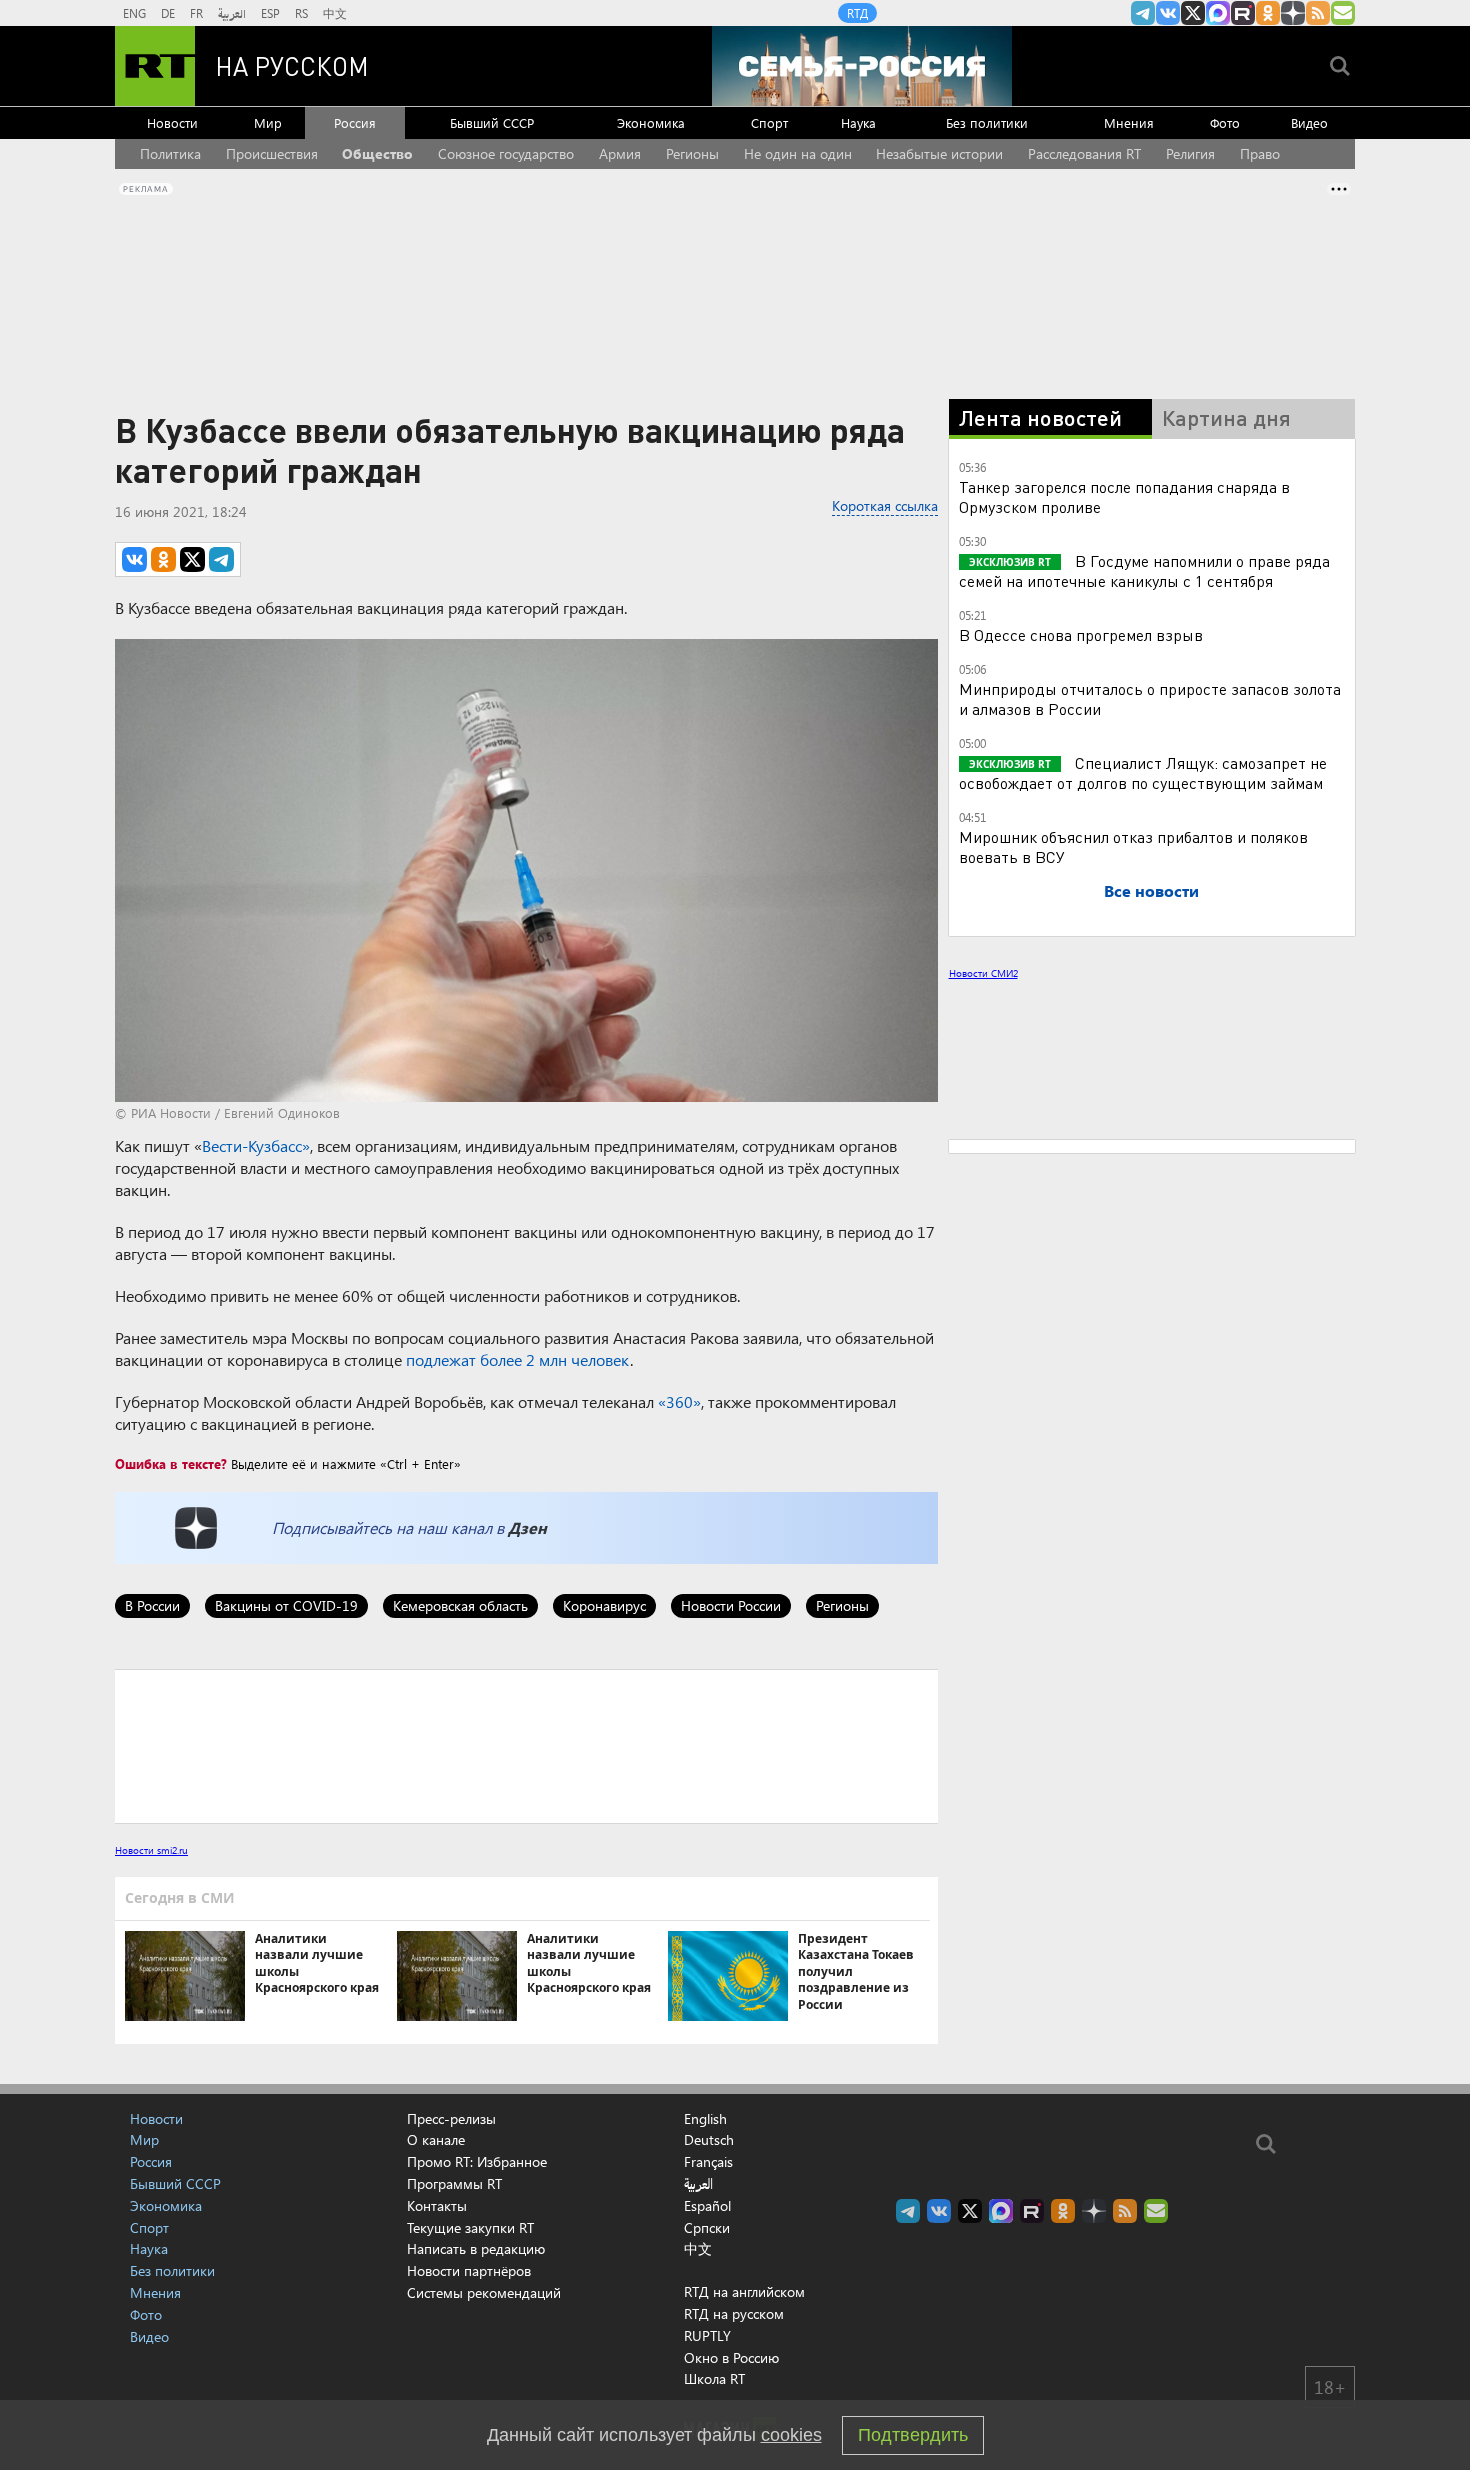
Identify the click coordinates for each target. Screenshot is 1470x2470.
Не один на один (798, 153)
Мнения (1129, 122)
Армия (620, 153)
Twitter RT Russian (1193, 13)
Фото (1225, 122)
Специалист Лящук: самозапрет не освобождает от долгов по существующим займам (1143, 772)
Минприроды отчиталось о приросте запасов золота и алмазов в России (1150, 698)
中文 (335, 13)
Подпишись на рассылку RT (1343, 13)
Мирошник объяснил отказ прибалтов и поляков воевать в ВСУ (1133, 846)
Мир (268, 122)
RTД (857, 13)
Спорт (769, 122)
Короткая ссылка (885, 505)
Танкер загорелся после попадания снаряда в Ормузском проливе (1124, 496)
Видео (1309, 122)
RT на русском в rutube (1243, 13)
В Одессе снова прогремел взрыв (1081, 634)
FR (196, 13)
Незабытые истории (939, 153)
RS (301, 13)
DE (168, 13)
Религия (1190, 153)
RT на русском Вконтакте (1168, 13)
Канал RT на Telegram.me (1143, 13)
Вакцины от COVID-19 (286, 1605)
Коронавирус (604, 1605)
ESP (270, 13)
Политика (170, 153)
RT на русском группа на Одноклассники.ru (1268, 13)
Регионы (692, 153)
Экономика (651, 122)
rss (1318, 13)
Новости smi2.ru (151, 1850)
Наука (858, 122)
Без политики (987, 122)
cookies (791, 2435)
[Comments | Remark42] (526, 1745)
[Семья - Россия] (862, 66)
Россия (355, 122)
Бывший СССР (492, 122)
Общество (377, 153)
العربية (232, 13)
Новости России (731, 1605)
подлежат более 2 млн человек (518, 1359)
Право (1260, 153)
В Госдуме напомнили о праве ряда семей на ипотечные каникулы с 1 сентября (1144, 570)
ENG (134, 13)
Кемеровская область (460, 1605)
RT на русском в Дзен (1293, 13)
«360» (679, 1401)
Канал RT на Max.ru (1218, 13)
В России (152, 1605)
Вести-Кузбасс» (256, 1145)
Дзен (527, 1527)
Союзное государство (506, 153)
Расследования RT (1084, 153)
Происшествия (272, 153)
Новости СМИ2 (983, 973)
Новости (172, 122)
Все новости (1151, 890)
